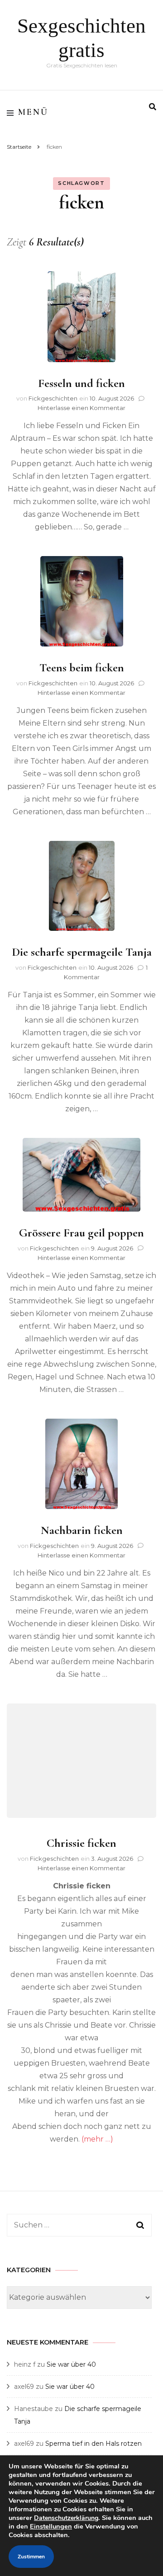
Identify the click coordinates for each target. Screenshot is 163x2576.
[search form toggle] (153, 107)
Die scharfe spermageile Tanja (82, 952)
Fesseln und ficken (81, 383)
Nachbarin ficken (82, 1530)
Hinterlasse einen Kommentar (81, 408)
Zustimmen (31, 2557)
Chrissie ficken (81, 1843)
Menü (33, 112)
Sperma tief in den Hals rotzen (93, 2444)
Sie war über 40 (71, 2364)
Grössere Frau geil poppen (81, 1233)
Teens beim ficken (82, 668)
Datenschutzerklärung (66, 2518)
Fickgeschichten (53, 398)
